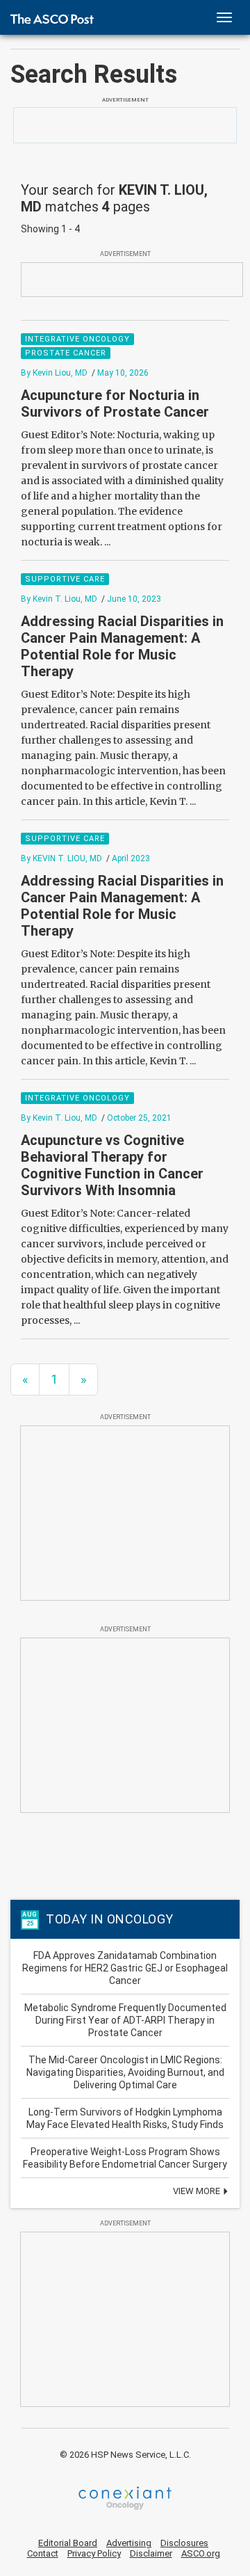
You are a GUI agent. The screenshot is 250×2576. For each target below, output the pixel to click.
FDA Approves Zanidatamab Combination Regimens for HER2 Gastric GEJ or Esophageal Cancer (125, 1968)
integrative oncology (77, 339)
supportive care (65, 579)
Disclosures (184, 2543)
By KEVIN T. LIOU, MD (61, 858)
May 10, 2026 (123, 373)
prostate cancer (66, 353)
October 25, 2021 (139, 1118)
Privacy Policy (94, 2553)
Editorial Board (68, 2543)
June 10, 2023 (134, 599)
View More (198, 2191)
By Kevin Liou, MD (54, 373)
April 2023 (131, 858)
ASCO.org (201, 2553)
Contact (43, 2553)
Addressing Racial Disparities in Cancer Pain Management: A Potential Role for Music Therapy (122, 646)
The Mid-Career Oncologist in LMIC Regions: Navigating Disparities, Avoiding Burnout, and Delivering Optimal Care (125, 2072)
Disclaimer (151, 2553)
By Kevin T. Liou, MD (59, 599)
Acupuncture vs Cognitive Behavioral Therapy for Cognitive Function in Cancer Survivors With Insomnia (112, 1165)
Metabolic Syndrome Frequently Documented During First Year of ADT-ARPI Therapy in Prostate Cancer (125, 2020)
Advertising (129, 2543)
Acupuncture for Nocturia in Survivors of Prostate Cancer (115, 403)
